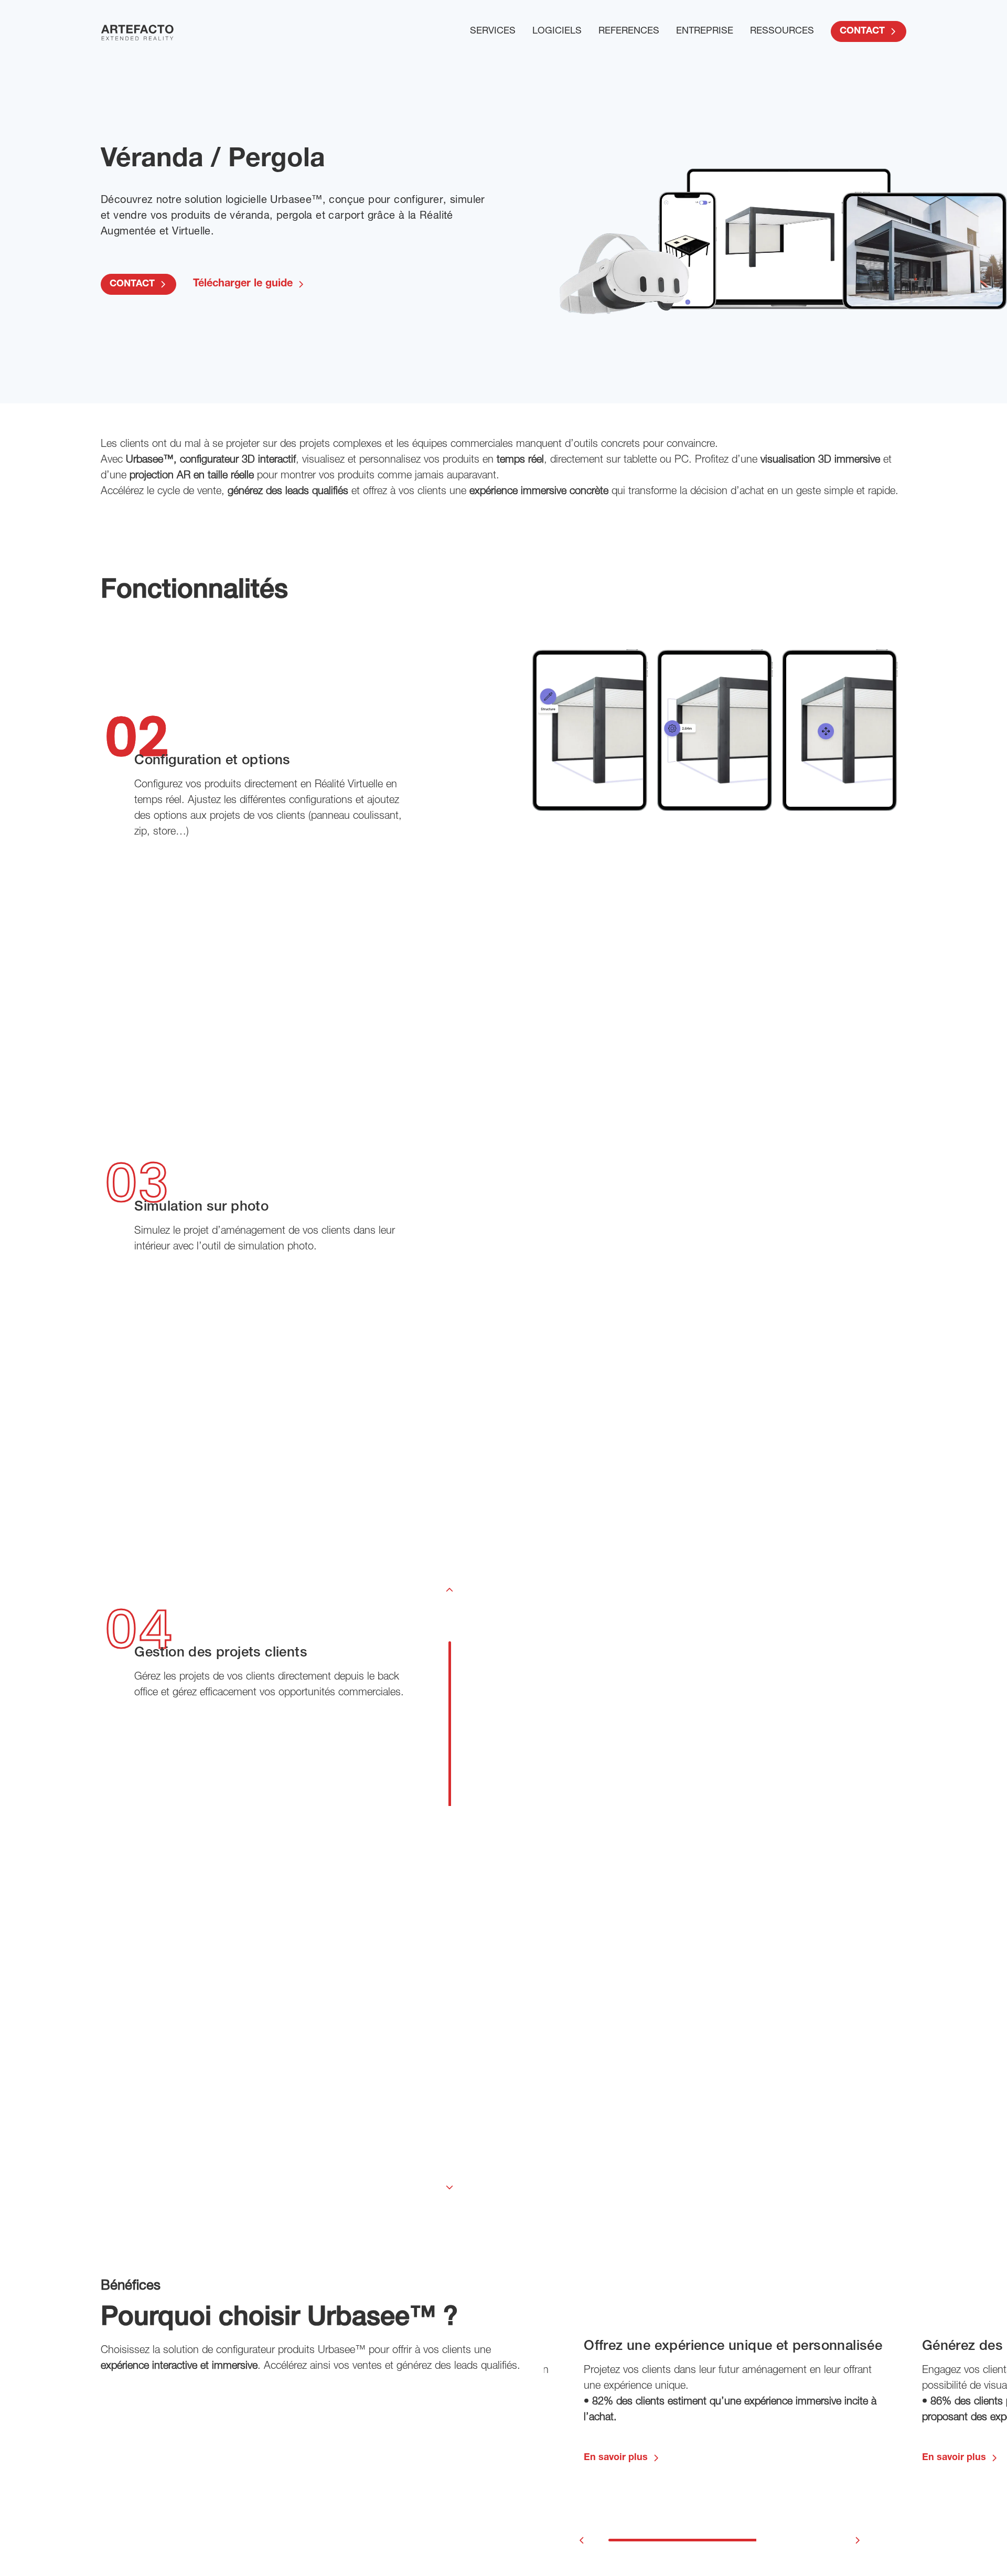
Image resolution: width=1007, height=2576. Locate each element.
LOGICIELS (557, 31)
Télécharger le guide (243, 284)
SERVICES (493, 31)
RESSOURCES (782, 31)
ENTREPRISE (705, 31)
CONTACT (862, 31)
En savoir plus (616, 2458)
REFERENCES (629, 31)
